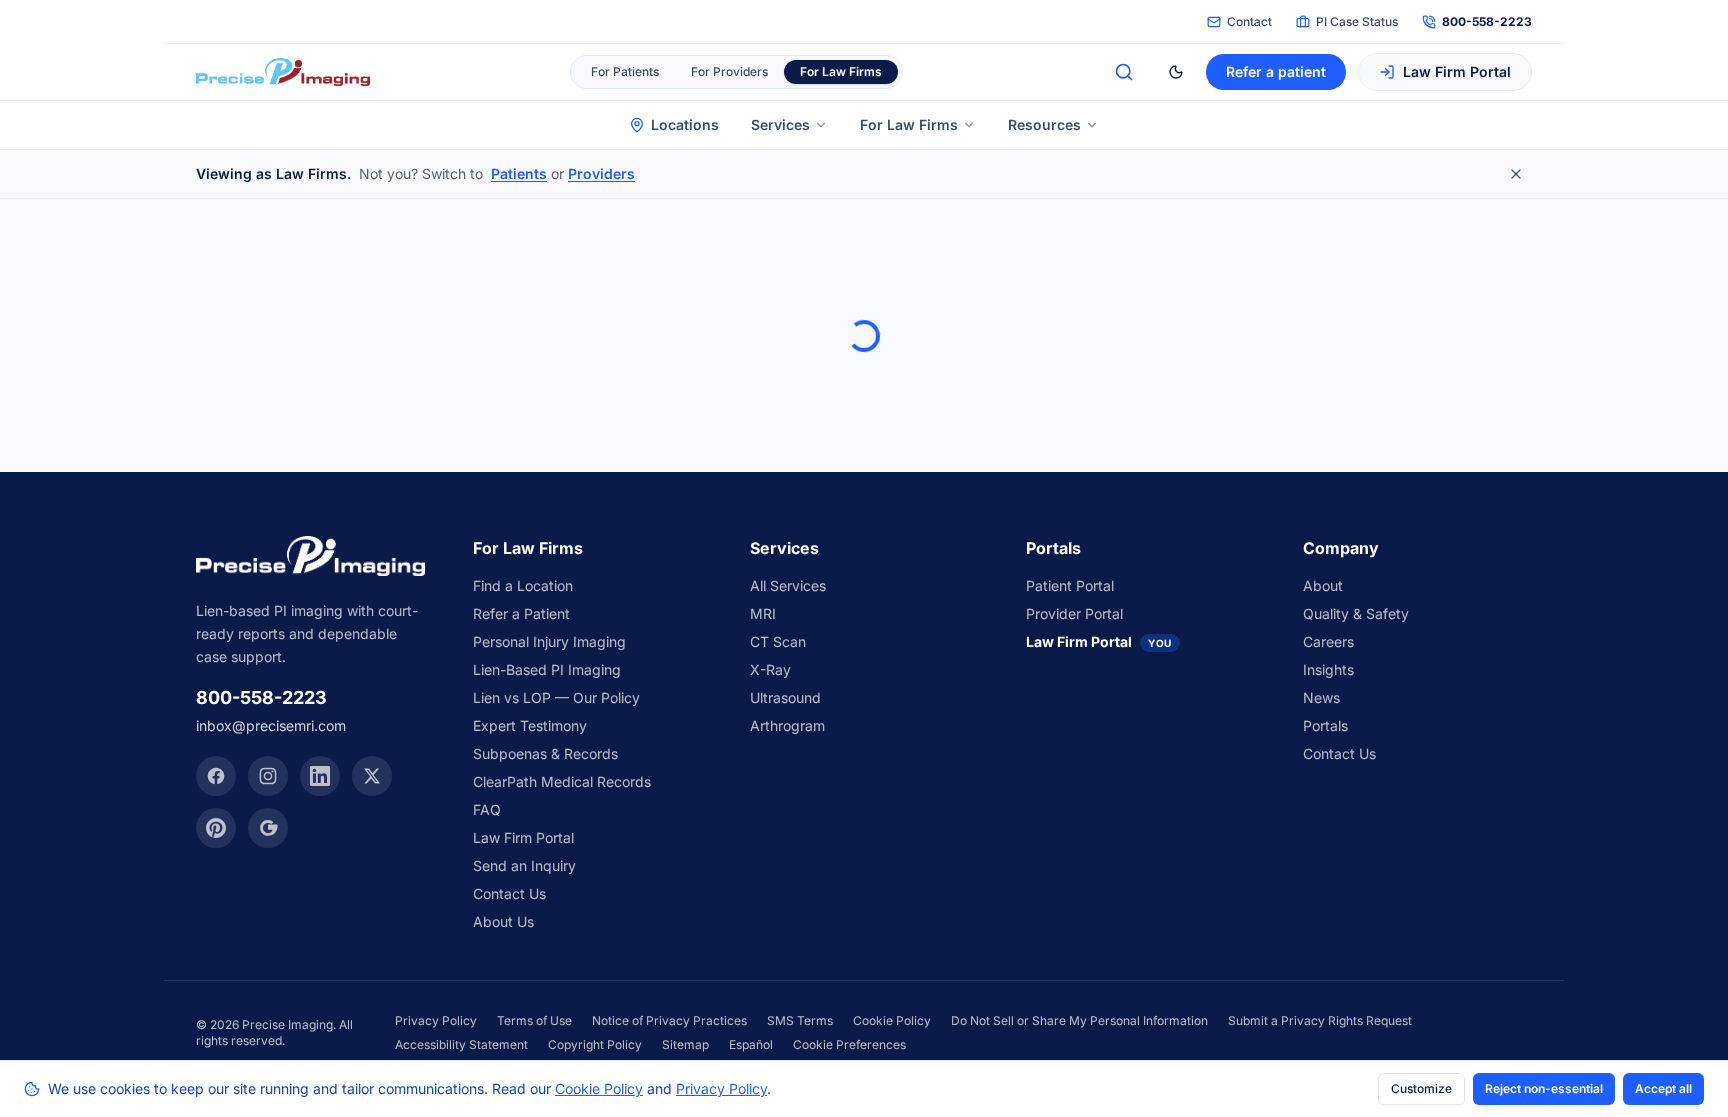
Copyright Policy (595, 1044)
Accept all (1663, 1088)
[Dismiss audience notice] (1516, 174)
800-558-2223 (1487, 21)
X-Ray (770, 669)
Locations (685, 124)
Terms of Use (534, 1020)
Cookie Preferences (849, 1044)
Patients (519, 173)
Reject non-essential (1544, 1088)
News (1321, 697)
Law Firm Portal (1457, 71)
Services (780, 124)
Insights (1328, 669)
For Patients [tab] (625, 71)
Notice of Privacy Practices (669, 1020)
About (1323, 585)
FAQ (487, 809)
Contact (1249, 21)
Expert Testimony (530, 725)
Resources (1044, 124)
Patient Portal (1070, 585)
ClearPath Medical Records (562, 781)
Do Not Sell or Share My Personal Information (1079, 1020)
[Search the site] (1124, 72)
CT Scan (778, 641)
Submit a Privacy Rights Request (1320, 1020)
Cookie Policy (892, 1020)
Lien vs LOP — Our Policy (556, 697)
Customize (1421, 1088)
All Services (788, 585)
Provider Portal (1074, 613)
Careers (1328, 641)
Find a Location (523, 585)
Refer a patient (1276, 71)
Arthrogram (787, 725)
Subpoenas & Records (545, 753)
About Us (503, 921)
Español (751, 1044)
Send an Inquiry (524, 865)
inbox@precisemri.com (271, 725)
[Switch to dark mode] (1176, 72)
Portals (1325, 725)
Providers (601, 173)
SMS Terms (800, 1020)
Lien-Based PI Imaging (547, 669)
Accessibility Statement (461, 1044)
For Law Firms (909, 124)
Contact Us (509, 893)
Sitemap (685, 1044)
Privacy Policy (436, 1020)
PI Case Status (1357, 21)
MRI (763, 613)
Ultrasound (785, 697)
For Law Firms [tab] (841, 71)
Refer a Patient (521, 613)
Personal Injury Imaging (549, 641)
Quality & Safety (1356, 613)
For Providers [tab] (729, 71)
